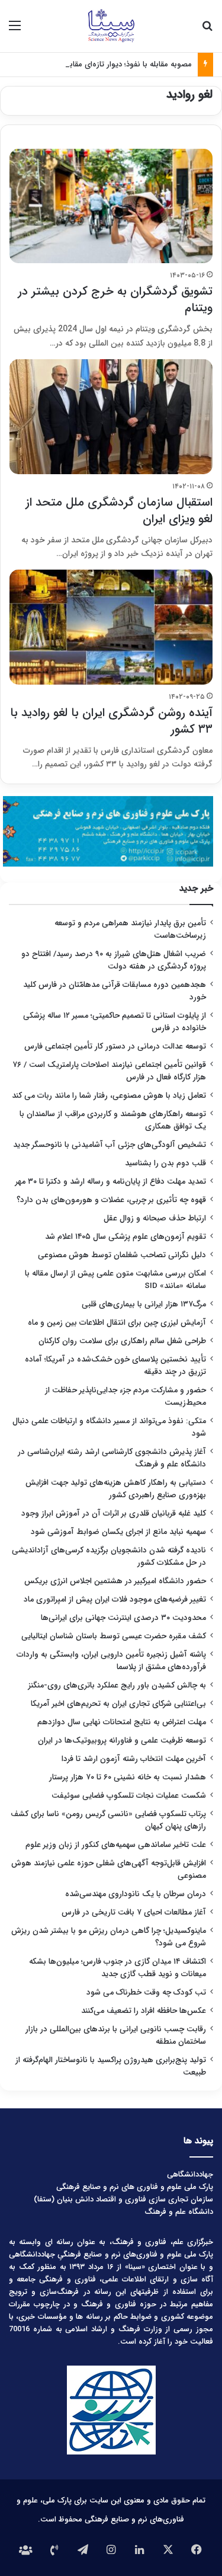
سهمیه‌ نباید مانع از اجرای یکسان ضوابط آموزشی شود (118, 1532)
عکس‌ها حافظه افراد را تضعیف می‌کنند (144, 2011)
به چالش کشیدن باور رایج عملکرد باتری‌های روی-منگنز (117, 1685)
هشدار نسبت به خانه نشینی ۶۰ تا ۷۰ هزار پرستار (128, 1777)
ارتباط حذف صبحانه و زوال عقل (155, 1218)
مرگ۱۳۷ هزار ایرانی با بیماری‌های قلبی (144, 1304)
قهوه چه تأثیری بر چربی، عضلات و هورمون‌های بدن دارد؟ (111, 1200)
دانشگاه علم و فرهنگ (179, 2212)
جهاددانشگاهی (190, 2174)
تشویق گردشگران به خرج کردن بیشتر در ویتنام (115, 300)
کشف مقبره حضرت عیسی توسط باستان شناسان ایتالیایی (114, 1636)
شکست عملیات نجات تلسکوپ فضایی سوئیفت (129, 1796)
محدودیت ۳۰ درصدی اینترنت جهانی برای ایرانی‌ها (123, 1618)
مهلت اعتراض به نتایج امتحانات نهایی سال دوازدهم (122, 1722)
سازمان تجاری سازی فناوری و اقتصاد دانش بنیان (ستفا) (123, 2199)
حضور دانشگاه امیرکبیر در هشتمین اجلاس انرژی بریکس (115, 1581)
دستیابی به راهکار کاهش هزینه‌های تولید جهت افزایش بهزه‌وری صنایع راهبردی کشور (116, 1489)
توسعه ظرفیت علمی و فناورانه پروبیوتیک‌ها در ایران (122, 1741)
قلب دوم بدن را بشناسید (165, 1163)
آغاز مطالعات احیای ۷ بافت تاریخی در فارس (134, 1912)
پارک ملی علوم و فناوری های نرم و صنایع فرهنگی (135, 2187)
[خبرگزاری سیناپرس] (111, 26)
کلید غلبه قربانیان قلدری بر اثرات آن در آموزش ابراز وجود (114, 1514)
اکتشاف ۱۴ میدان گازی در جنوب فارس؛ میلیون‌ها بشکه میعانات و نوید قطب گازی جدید (118, 1968)
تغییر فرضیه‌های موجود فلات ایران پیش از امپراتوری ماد (115, 1599)
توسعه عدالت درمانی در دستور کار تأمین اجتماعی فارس (115, 1046)
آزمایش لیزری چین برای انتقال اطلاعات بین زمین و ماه (117, 1323)
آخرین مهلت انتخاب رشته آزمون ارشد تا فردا (134, 1759)
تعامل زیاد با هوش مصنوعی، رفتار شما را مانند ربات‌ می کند (109, 1096)
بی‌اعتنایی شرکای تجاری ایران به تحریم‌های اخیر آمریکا (118, 1704)
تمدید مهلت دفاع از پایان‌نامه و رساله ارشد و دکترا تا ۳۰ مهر (111, 1182)
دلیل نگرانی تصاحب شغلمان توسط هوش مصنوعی (122, 1255)
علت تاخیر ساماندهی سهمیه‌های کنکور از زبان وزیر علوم (116, 1845)
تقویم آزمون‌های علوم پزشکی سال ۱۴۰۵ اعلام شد (126, 1237)
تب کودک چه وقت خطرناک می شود (146, 1992)
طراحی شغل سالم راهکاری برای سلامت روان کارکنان (122, 1341)
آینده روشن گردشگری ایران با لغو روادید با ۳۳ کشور (111, 721)
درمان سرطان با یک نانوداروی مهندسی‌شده (136, 1894)
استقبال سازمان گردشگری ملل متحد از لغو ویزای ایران (119, 511)
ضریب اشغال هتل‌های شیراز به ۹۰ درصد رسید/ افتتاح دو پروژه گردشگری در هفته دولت (114, 960)
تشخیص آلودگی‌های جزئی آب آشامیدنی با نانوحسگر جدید (110, 1145)
